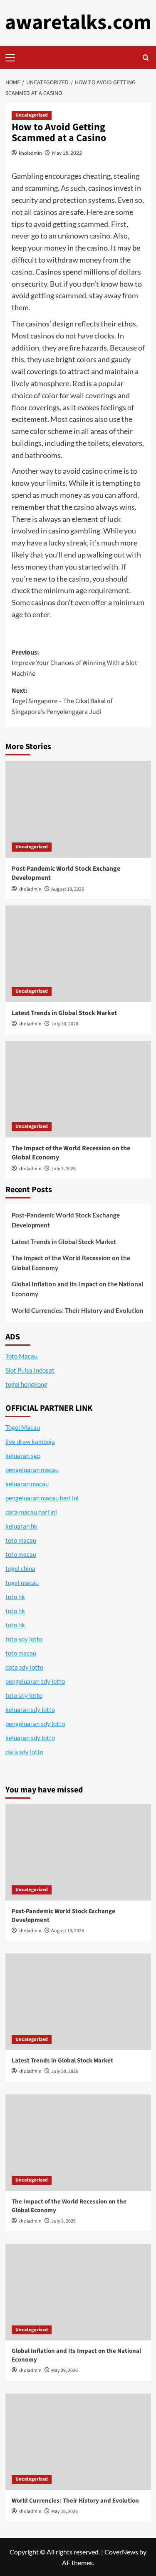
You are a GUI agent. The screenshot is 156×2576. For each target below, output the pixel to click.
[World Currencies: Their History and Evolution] (78, 2442)
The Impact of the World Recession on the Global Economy (71, 1263)
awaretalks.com (78, 23)
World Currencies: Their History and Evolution (78, 1310)
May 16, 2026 (64, 2511)
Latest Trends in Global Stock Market (64, 1013)
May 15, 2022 (67, 153)
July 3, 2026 (63, 1169)
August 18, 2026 (68, 889)
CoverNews (121, 2552)
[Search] (146, 57)
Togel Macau (23, 1427)
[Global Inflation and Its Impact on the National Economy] (78, 2292)
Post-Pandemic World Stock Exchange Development (66, 1220)
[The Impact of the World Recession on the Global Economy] (78, 1089)
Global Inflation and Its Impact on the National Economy (77, 1289)
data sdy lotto (24, 1752)
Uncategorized (32, 115)
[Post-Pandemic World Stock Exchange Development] (78, 809)
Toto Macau (21, 1356)
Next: (62, 701)
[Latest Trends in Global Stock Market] (78, 954)
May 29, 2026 (64, 2370)
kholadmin (30, 153)
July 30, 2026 (65, 1024)
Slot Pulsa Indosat (30, 1370)
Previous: (74, 663)
